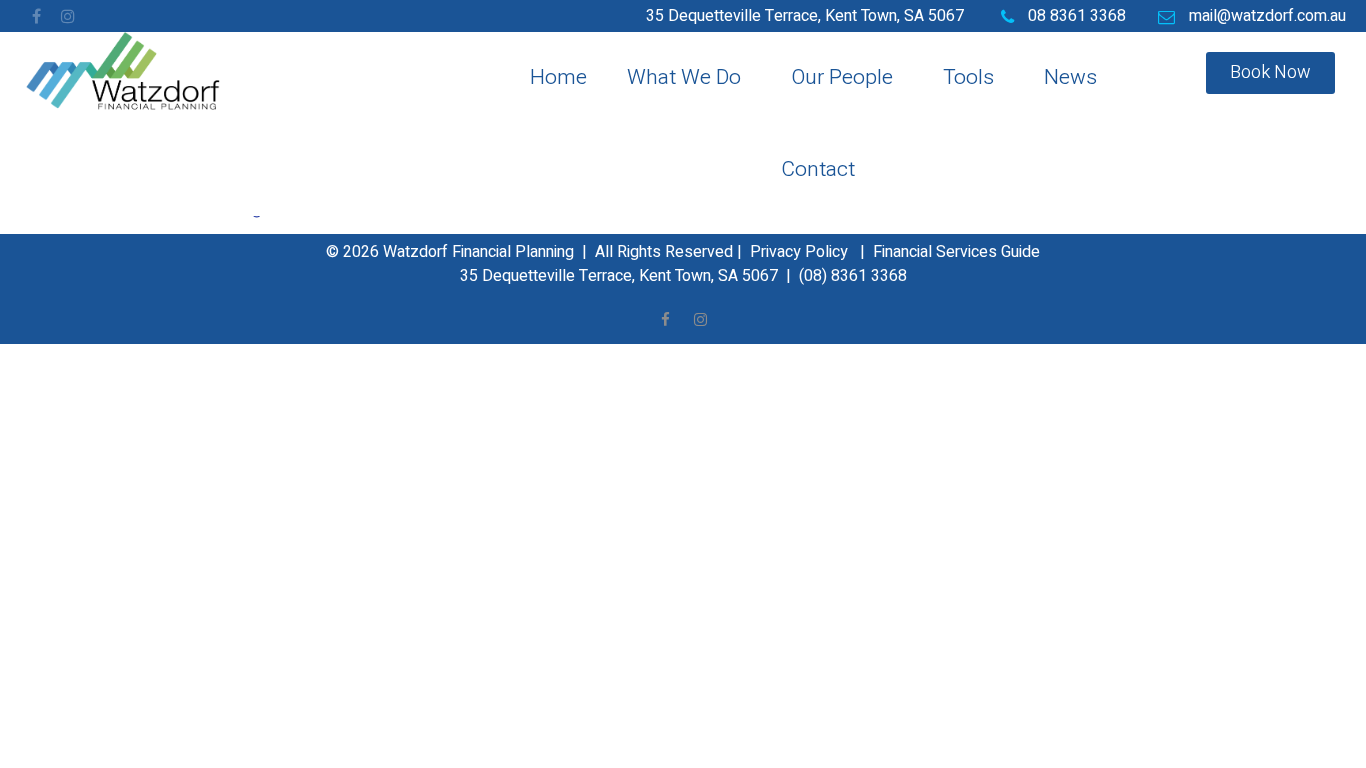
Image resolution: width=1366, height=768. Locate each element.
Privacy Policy (799, 252)
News (1070, 77)
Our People (842, 77)
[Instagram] (68, 16)
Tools (968, 77)
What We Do (684, 77)
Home (558, 77)
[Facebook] (36, 16)
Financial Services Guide (956, 252)
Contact (818, 169)
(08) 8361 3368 (853, 276)
